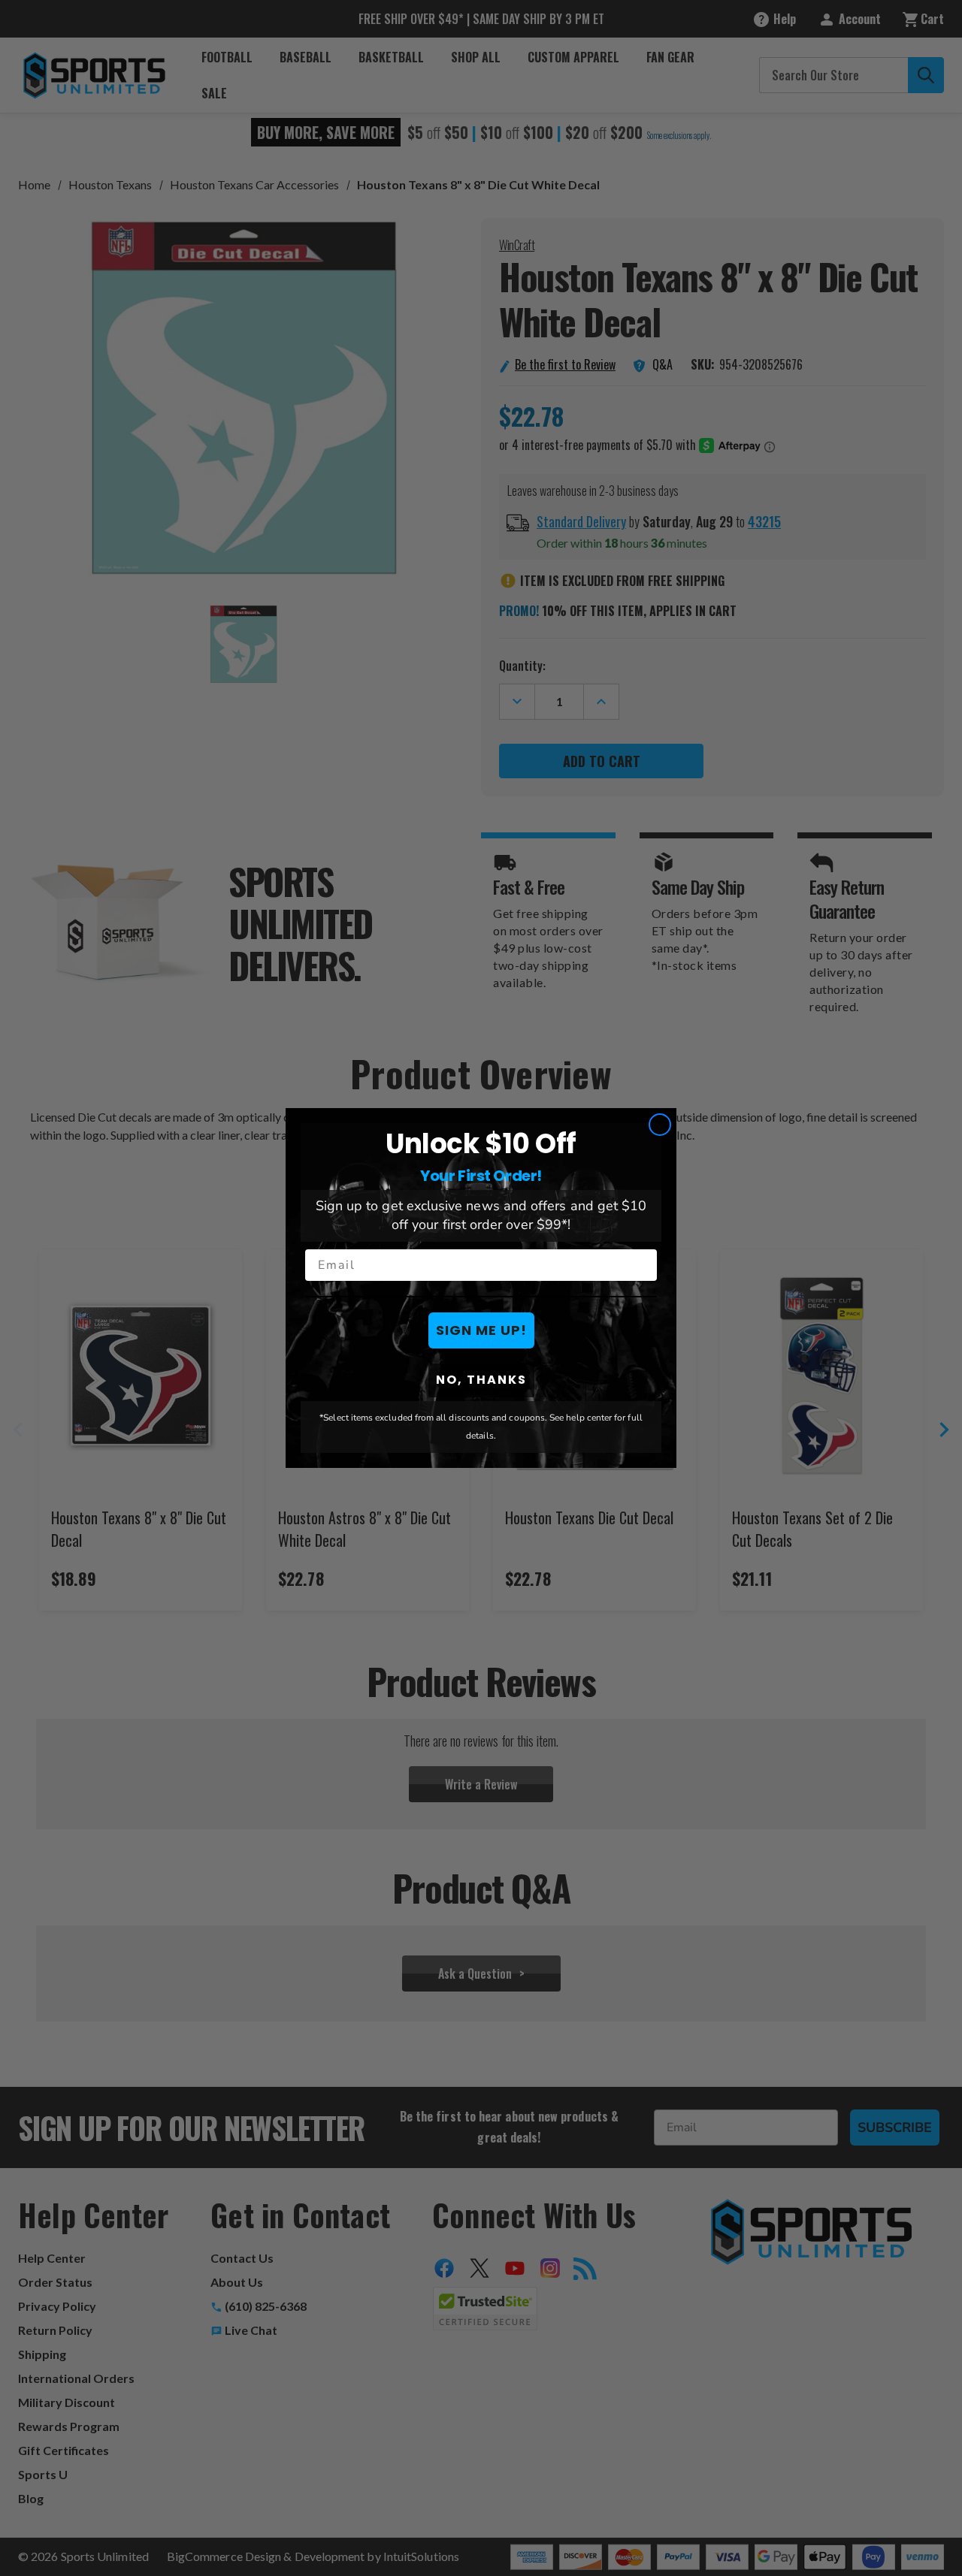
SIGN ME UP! (481, 1330)
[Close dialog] (660, 1125)
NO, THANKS (481, 1380)
